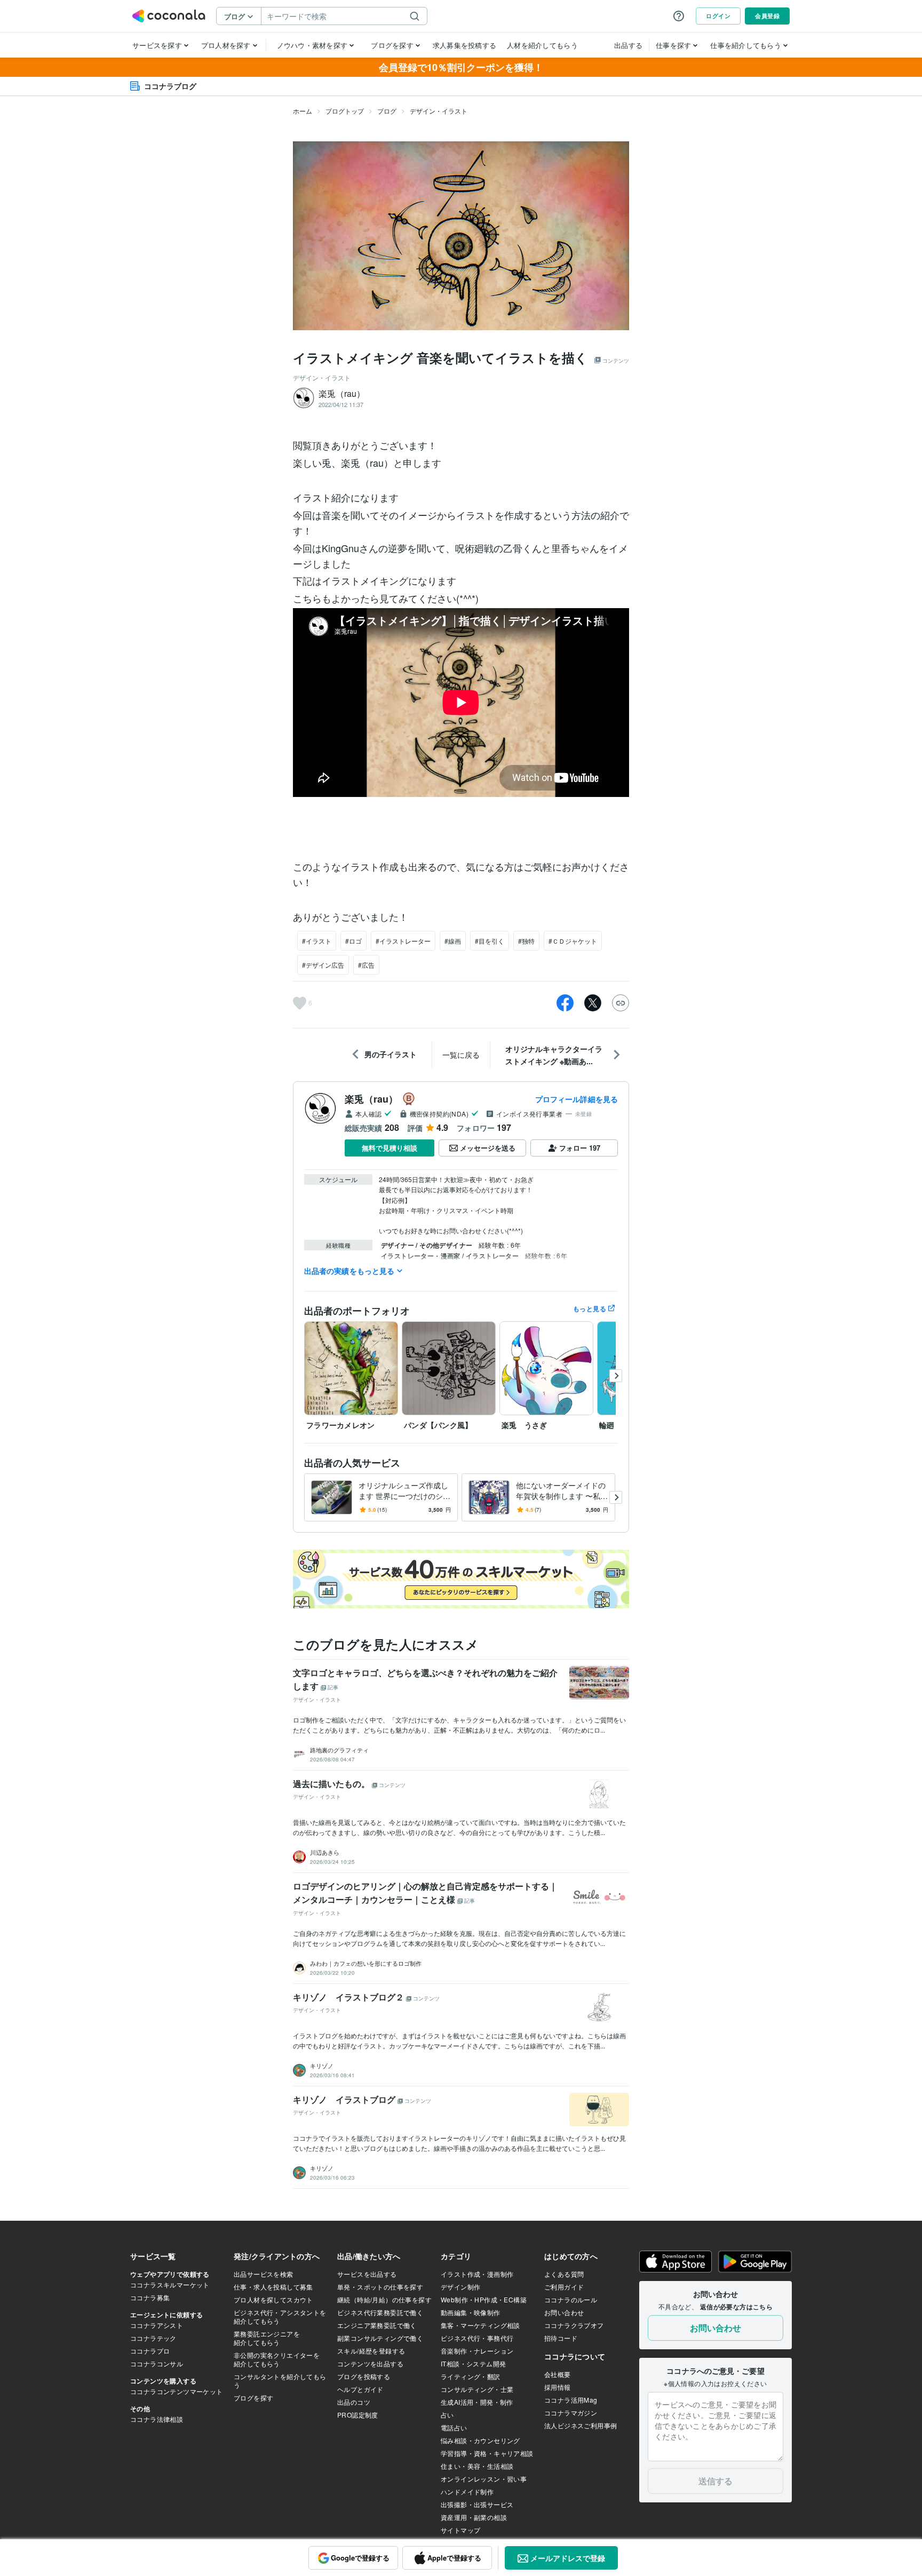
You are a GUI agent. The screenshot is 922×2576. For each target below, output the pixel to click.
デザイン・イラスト (439, 111)
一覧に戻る (461, 1055)
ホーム (303, 111)
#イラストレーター (403, 941)
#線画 (453, 941)
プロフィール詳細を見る (577, 1099)
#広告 (366, 965)
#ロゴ (353, 941)
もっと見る (590, 1309)
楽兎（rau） (371, 1099)
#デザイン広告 (323, 965)
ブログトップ (345, 111)
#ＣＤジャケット (573, 941)
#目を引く (490, 941)
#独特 (526, 941)
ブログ (387, 111)
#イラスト (317, 941)
